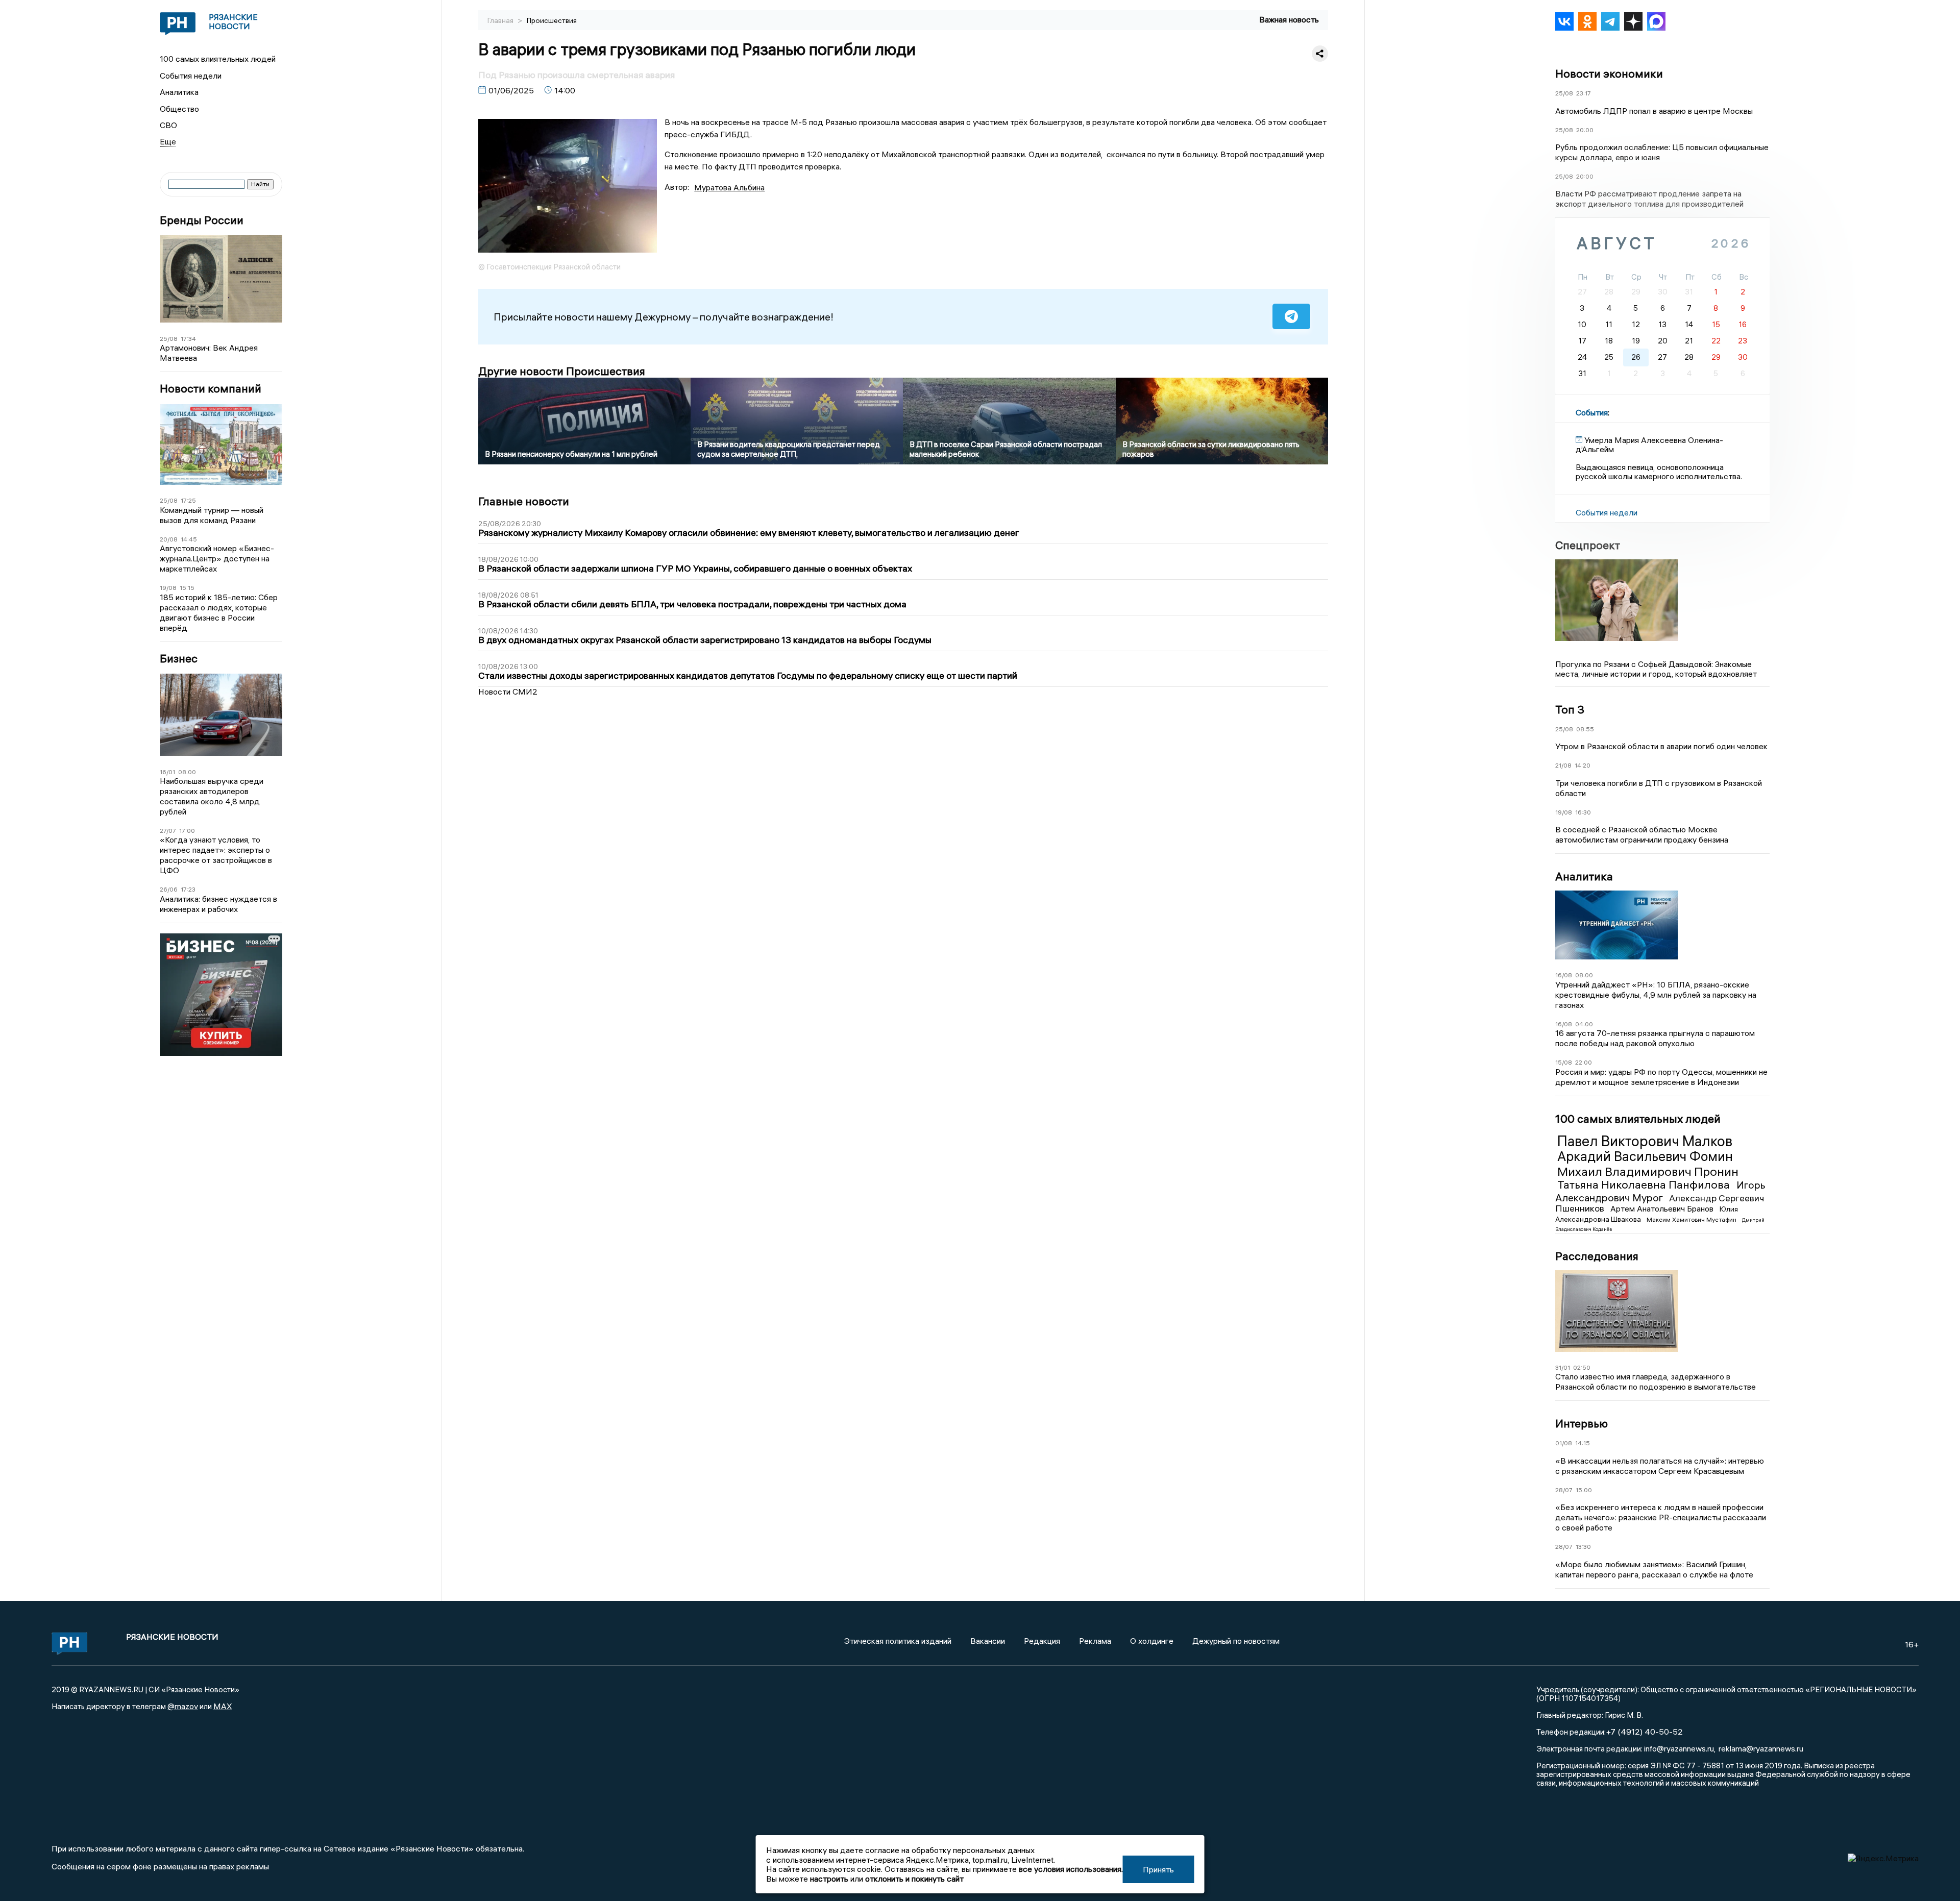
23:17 (1584, 93)
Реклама (1095, 1641)
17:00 (187, 831)
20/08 (169, 539)
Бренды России (202, 220)
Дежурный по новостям (1236, 1641)
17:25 (188, 500)
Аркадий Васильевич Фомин (1645, 1156)
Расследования (1597, 1256)
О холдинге (1152, 1641)
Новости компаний (211, 389)
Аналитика (179, 92)
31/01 (1563, 1367)
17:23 (188, 889)
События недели (191, 76)
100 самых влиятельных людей (218, 59)
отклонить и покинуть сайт (914, 1879)
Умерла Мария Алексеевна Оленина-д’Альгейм (1649, 445)
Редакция (1042, 1641)
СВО (168, 125)
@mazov (183, 1706)
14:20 (1583, 765)
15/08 (1564, 1062)
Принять (1158, 1869)
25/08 (169, 339)
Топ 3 (1570, 709)
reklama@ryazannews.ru (1761, 1748)
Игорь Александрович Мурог (1660, 1191)
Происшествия (552, 20)
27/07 (168, 831)
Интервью (1582, 1423)
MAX (223, 1706)
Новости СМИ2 (508, 692)
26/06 (169, 889)
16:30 (1583, 812)
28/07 (1564, 1490)
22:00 (1584, 1062)
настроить (829, 1879)
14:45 (189, 539)
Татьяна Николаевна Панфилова (1645, 1184)
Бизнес (179, 659)
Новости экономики (1609, 73)
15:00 (1584, 1490)
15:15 (187, 588)
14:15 (1583, 1443)
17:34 (188, 339)
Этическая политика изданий (898, 1641)
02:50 (1582, 1367)
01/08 (1564, 1443)
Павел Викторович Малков (1645, 1141)
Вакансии (988, 1641)
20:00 (1585, 130)
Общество (179, 109)
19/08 (168, 588)
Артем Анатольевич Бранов (1663, 1208)
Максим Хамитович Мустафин (1692, 1219)
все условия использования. (1071, 1869)
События (1592, 412)
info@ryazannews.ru (1679, 1748)
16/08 (1564, 975)
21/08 (1563, 765)
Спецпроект (1588, 545)
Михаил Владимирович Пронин (1648, 1171)
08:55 (1585, 729)
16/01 (167, 772)
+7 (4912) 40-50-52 (1644, 1732)
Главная (501, 20)
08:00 (187, 772)
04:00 (1584, 1024)
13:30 (1583, 1547)
